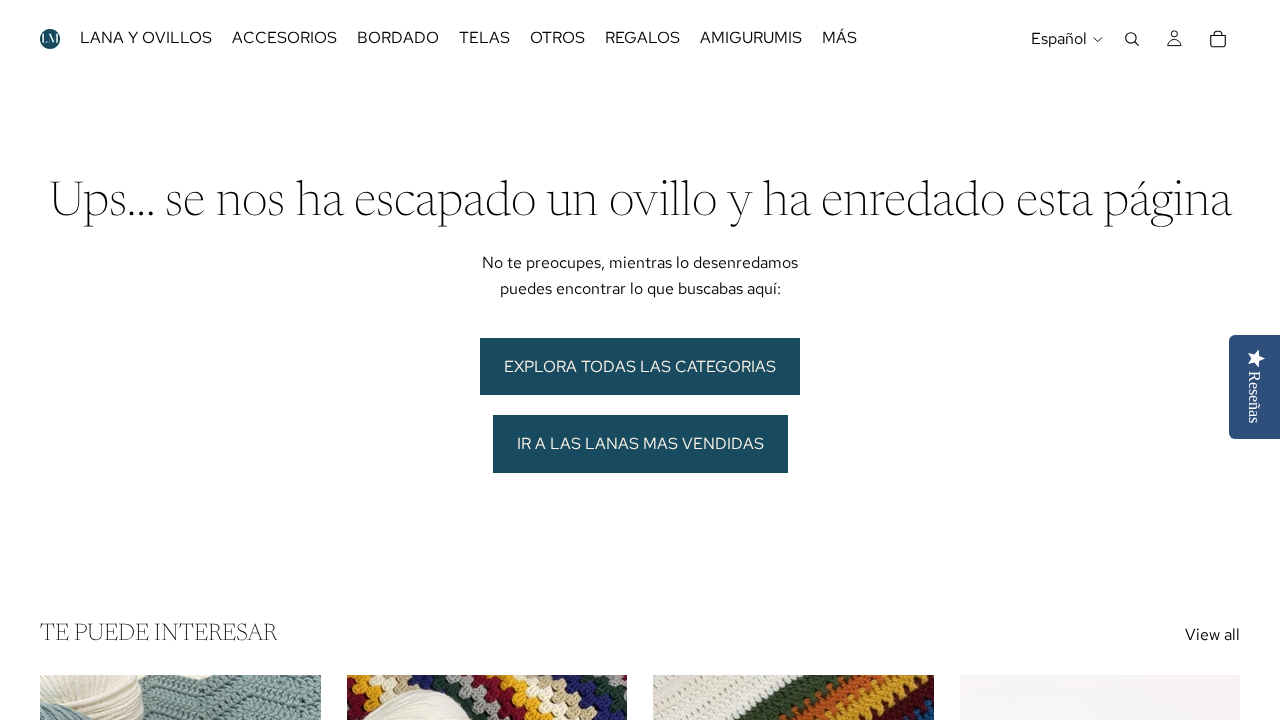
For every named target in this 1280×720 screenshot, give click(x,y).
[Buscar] (1132, 39)
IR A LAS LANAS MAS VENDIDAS (640, 443)
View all (1212, 634)
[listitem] (839, 38)
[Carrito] (1218, 39)
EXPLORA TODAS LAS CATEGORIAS (640, 366)
